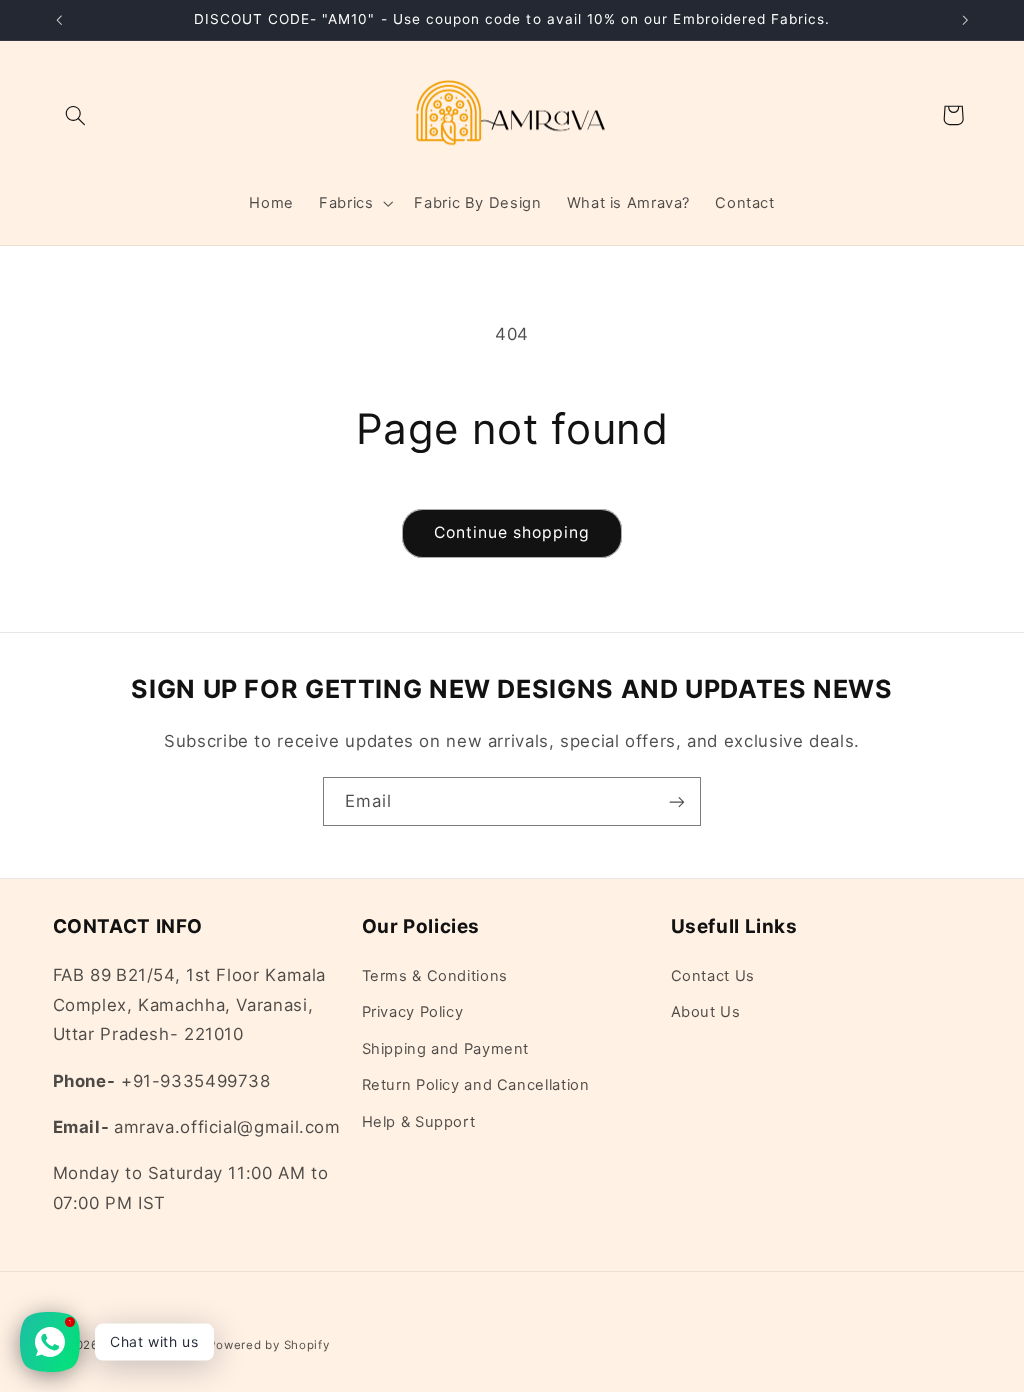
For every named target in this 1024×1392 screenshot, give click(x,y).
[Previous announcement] (59, 20)
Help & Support (419, 1122)
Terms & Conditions (435, 976)
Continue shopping (512, 532)
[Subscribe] (677, 801)
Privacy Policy (413, 1012)
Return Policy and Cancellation (476, 1085)
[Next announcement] (965, 20)
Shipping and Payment (446, 1049)
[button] (76, 115)
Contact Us (713, 976)
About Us (706, 1012)
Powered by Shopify (268, 1345)
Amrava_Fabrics (154, 1345)
